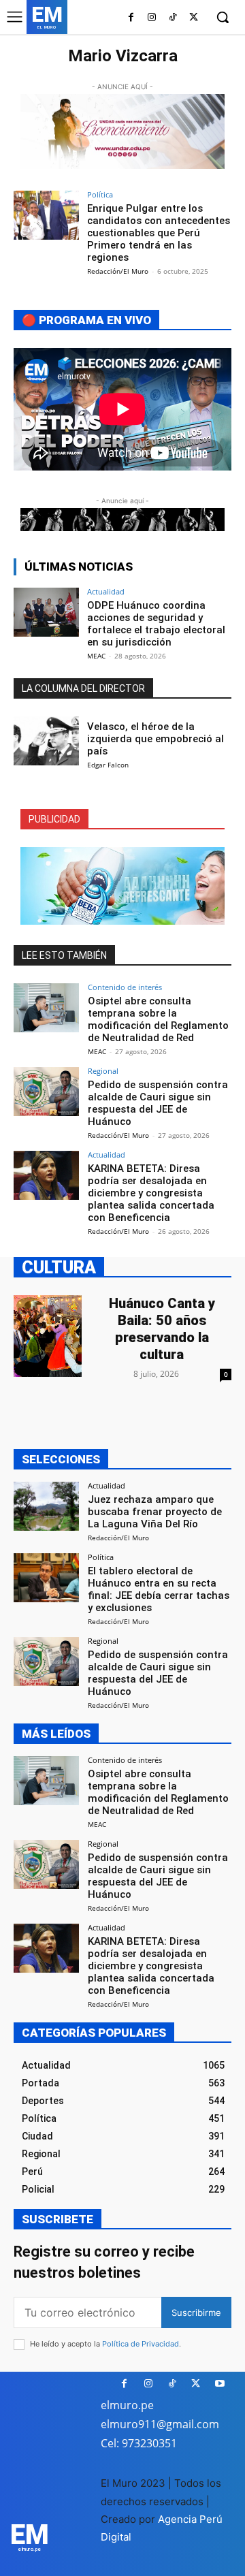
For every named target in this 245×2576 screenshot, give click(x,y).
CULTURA (59, 1267)
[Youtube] (219, 2384)
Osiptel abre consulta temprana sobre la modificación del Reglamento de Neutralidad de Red (158, 1019)
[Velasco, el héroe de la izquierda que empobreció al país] (46, 741)
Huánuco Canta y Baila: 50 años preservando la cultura (162, 1329)
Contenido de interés (125, 987)
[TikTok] (173, 18)
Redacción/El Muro (118, 271)
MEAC (96, 656)
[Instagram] (152, 18)
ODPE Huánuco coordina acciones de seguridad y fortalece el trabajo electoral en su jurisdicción (156, 624)
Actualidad (106, 591)
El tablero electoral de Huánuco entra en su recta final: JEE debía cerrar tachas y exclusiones (159, 1589)
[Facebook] (131, 18)
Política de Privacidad (141, 2344)
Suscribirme (196, 2312)
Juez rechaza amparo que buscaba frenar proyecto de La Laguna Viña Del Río (155, 1512)
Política (100, 194)
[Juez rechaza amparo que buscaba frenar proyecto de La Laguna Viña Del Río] (46, 1506)
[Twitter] (194, 18)
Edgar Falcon (108, 765)
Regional (103, 1071)
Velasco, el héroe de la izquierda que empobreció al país (156, 739)
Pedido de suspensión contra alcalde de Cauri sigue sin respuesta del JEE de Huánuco (158, 1103)
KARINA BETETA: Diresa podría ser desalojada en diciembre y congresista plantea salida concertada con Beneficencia (151, 1193)
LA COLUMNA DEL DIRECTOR (83, 688)
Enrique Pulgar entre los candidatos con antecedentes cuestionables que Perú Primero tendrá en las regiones (159, 233)
